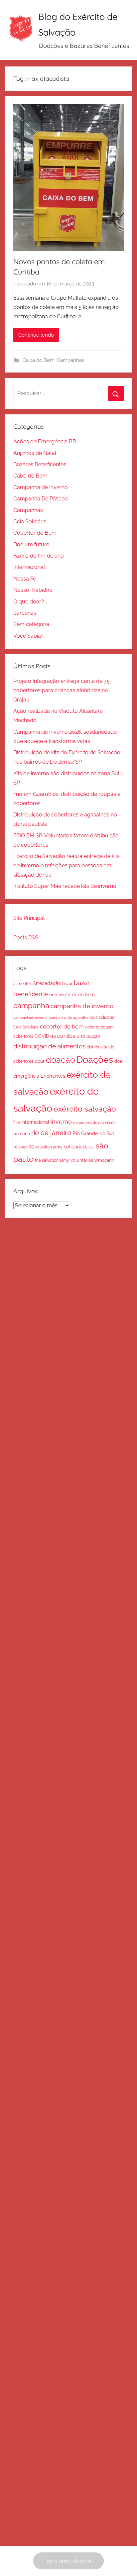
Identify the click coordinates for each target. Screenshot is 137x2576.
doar (40, 1061)
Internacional (29, 567)
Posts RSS (26, 938)
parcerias (25, 613)
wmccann (104, 1160)
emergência (26, 1076)
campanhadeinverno (30, 1018)
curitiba (66, 1036)
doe (118, 1061)
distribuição (88, 1036)
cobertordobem (99, 1027)
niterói (110, 1123)
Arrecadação (47, 983)
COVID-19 (45, 1036)
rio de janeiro (51, 1133)
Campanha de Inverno (41, 487)
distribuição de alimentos (49, 1046)
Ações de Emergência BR (45, 441)
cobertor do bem (62, 1026)
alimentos (22, 984)
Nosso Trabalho (33, 590)
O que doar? (29, 602)
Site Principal (29, 918)
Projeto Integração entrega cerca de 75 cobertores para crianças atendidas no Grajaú (62, 690)
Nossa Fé (25, 579)
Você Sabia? (28, 636)
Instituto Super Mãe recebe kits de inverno (65, 886)
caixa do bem (80, 995)
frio (17, 1122)
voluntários (82, 1160)
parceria (22, 1134)
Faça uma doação (68, 2561)
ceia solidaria (102, 1017)
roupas (20, 1147)
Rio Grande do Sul (93, 1133)
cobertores (23, 1036)
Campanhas (70, 360)
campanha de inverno (82, 1006)
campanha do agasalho (69, 1018)
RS (31, 1147)
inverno (61, 1122)
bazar (67, 983)
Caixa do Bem (39, 360)
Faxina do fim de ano (39, 556)
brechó (57, 995)
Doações (95, 1060)
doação (61, 1060)
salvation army (49, 1147)
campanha (31, 1006)
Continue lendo (36, 335)
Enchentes (53, 1076)
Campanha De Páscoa (41, 499)
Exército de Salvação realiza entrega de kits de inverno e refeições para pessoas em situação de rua (67, 865)
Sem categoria (31, 624)
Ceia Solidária (30, 522)
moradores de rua (88, 1123)
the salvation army (52, 1160)
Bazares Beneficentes (40, 464)
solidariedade (79, 1147)
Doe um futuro (31, 544)
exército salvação (85, 1109)
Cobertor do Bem (35, 533)
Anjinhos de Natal (35, 453)
